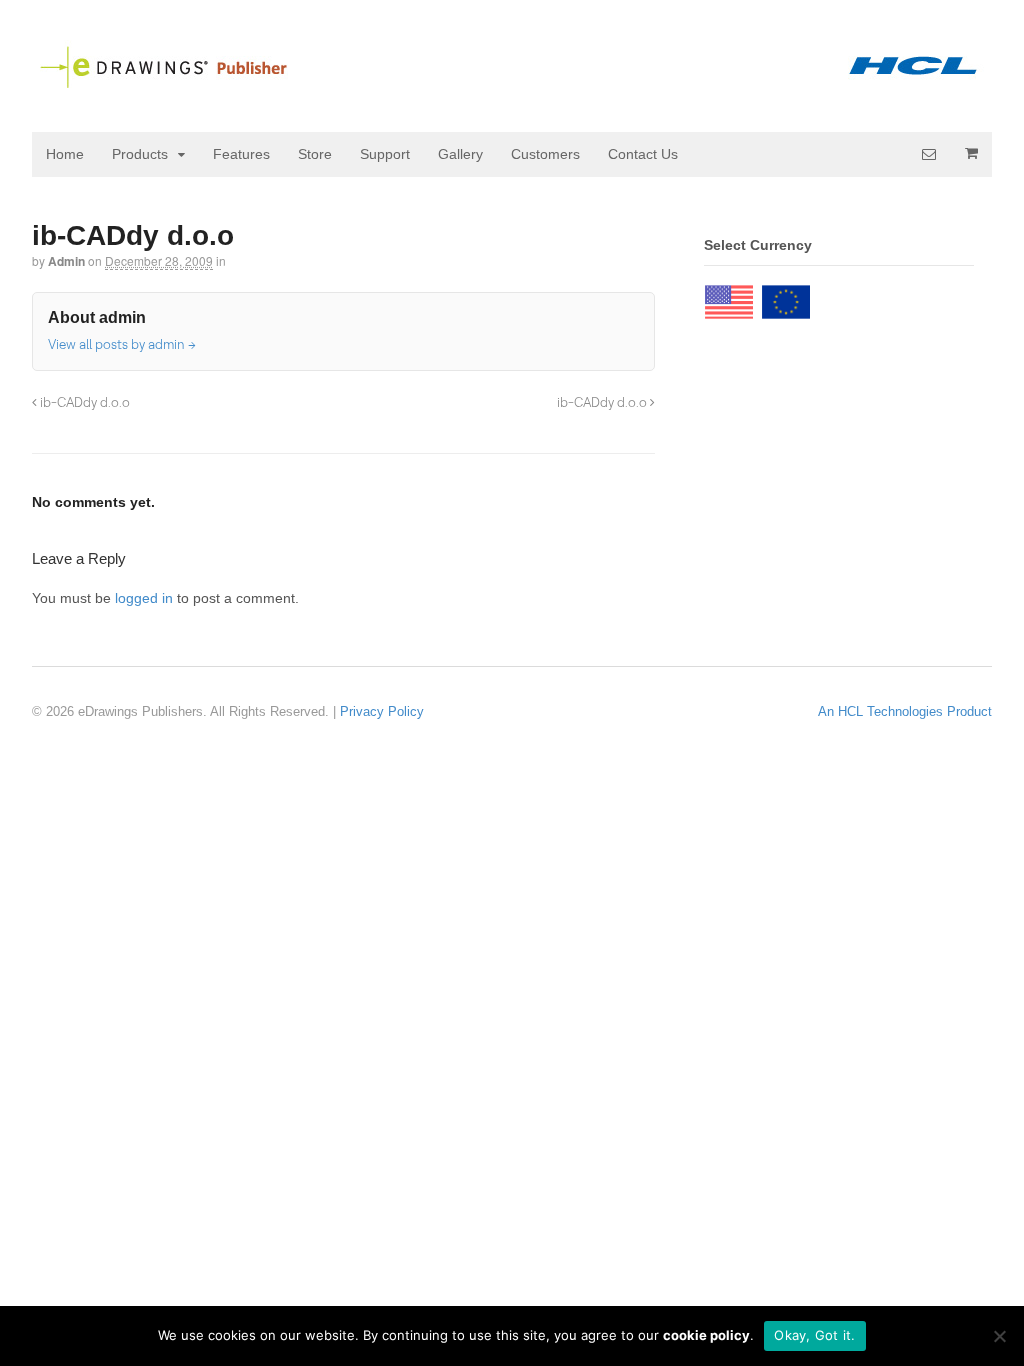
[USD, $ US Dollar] (729, 297)
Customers (545, 154)
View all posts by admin (122, 344)
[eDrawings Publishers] (512, 81)
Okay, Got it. (814, 1335)
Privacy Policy (382, 711)
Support (385, 154)
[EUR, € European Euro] (786, 297)
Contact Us (643, 154)
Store (315, 154)
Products (140, 154)
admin (66, 261)
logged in (144, 598)
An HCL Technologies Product (905, 711)
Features (241, 154)
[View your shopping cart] (971, 153)
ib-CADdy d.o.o (83, 402)
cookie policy (706, 1335)
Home (65, 154)
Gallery (460, 154)
